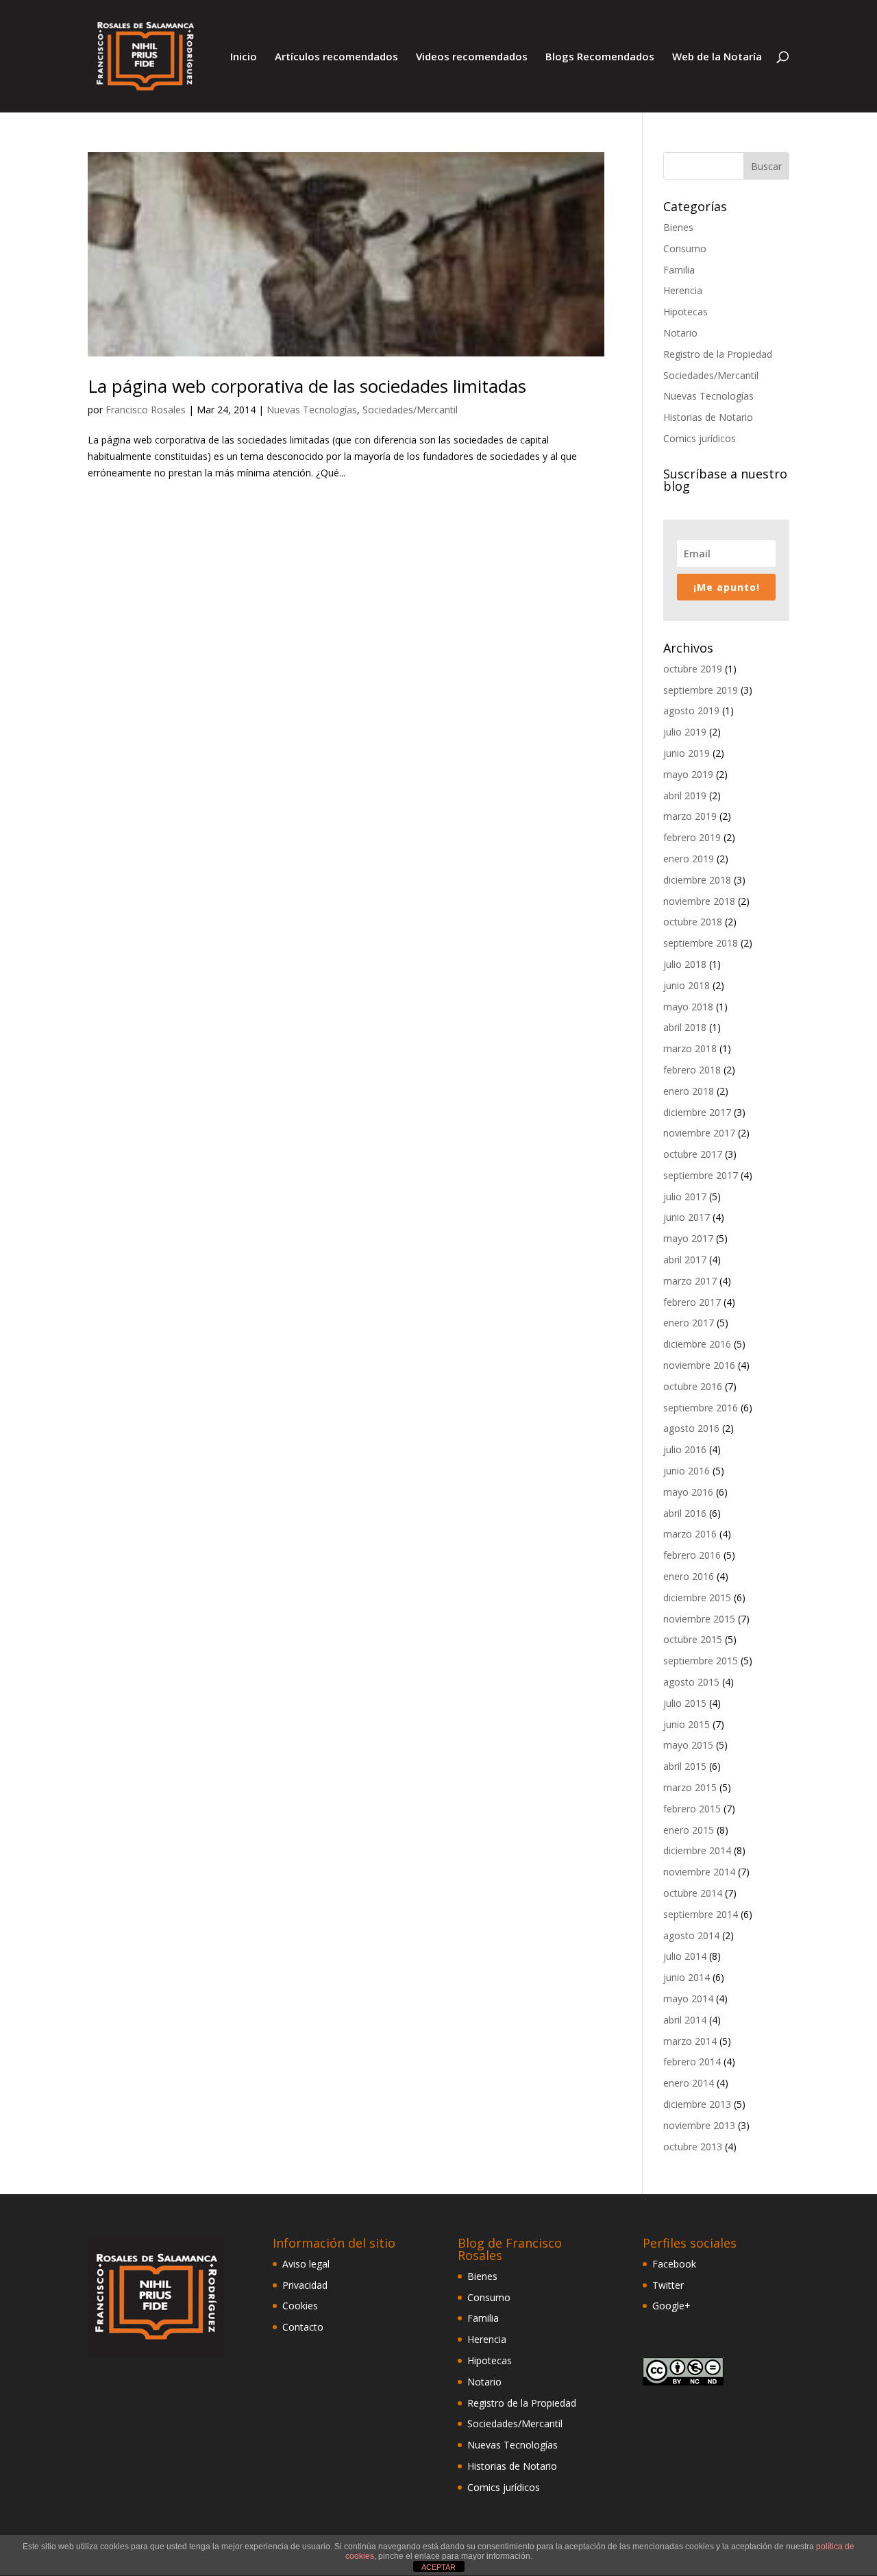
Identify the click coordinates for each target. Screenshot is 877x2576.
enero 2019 (689, 859)
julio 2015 (685, 1703)
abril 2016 (685, 1513)
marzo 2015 (690, 1787)
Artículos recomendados (336, 57)
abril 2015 (685, 1766)
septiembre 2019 (701, 690)
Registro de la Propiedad (718, 354)
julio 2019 (685, 732)
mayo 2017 (688, 1238)
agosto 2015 (691, 1682)
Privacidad (305, 2285)
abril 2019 (685, 795)
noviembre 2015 (699, 1619)
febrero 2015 (692, 1809)
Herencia (683, 290)
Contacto (303, 2327)
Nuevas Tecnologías (312, 410)
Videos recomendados (472, 57)
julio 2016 (685, 1449)
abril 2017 (685, 1260)
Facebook (674, 2264)
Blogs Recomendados (600, 57)
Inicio (244, 57)
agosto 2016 (691, 1428)
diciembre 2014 (697, 1850)
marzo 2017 (690, 1281)
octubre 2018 (693, 922)
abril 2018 (685, 1027)
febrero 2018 (692, 1070)
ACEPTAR (438, 2567)
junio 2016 (687, 1471)
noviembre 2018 (699, 901)
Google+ (671, 2306)
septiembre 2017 (701, 1175)
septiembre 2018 (701, 943)
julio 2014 (685, 1956)
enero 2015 (689, 1830)
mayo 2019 (688, 774)
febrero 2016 (692, 1555)
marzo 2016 (690, 1534)
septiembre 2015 (701, 1661)
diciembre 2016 (697, 1344)
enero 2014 (689, 2083)
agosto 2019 (691, 710)
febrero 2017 (692, 1302)
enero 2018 (689, 1091)
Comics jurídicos (700, 438)
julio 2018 (685, 964)
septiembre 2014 (701, 1914)
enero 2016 (689, 1576)
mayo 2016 (688, 1492)
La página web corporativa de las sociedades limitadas (307, 386)
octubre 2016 (693, 1386)
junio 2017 (687, 1217)
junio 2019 (687, 753)
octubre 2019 (693, 669)
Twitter (668, 2285)
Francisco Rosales (146, 410)
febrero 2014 (692, 2062)
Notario (680, 333)
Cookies (300, 2306)
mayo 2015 (688, 1745)
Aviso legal (306, 2264)
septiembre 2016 (701, 1408)
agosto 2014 (691, 1935)
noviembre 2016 (699, 1365)
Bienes (678, 227)
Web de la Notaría (717, 57)
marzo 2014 (690, 2041)
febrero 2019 (692, 837)
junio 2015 (687, 1724)
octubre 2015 (693, 1639)
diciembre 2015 (697, 1597)
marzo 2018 (690, 1048)
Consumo (685, 248)
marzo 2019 (690, 816)
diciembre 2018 (697, 880)
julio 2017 (685, 1196)
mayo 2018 (688, 1007)
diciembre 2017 (697, 1112)
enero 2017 (689, 1323)
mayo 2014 (688, 1998)
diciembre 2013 (697, 2104)
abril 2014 (685, 2020)
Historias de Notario (708, 417)
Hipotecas (685, 312)
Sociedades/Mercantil (410, 410)
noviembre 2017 (699, 1133)
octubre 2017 (693, 1154)
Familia (679, 270)
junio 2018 (687, 985)
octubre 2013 (693, 2147)
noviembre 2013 (699, 2125)
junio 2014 (687, 1977)
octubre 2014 (693, 1893)
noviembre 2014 (699, 1872)
